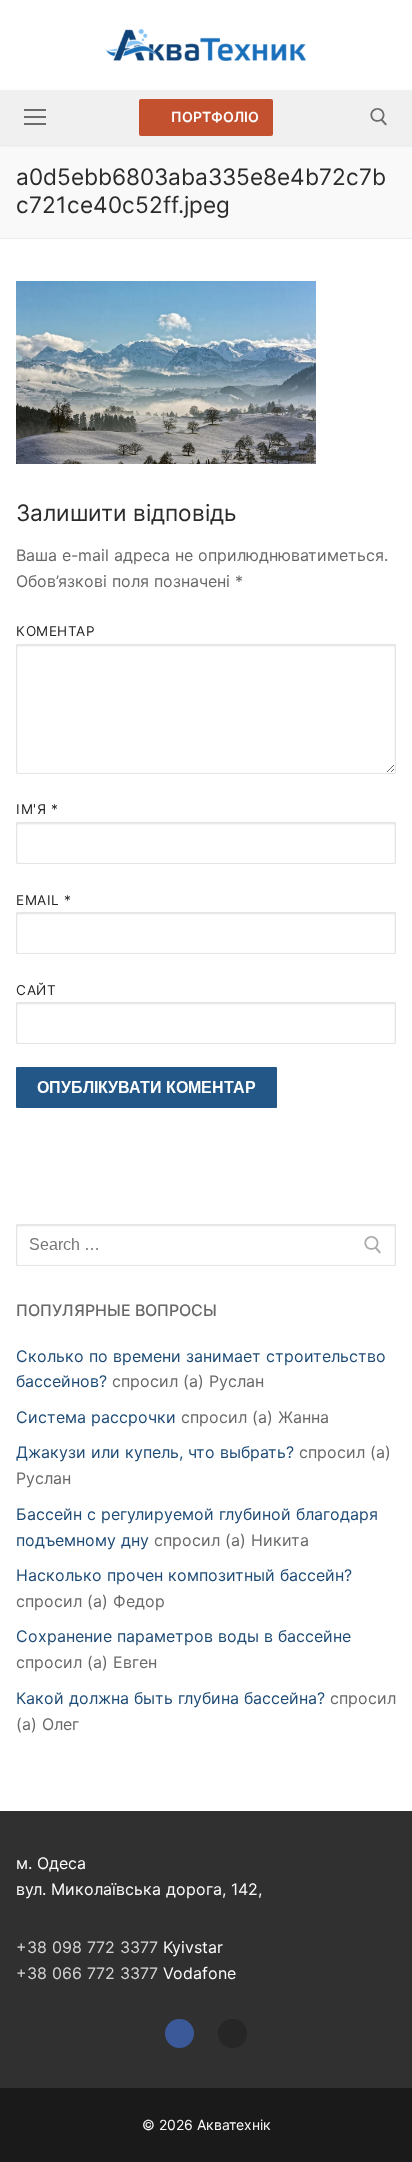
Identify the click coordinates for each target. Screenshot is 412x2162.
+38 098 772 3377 (87, 1947)
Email (44, 900)
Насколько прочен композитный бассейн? (184, 1575)
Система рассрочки (96, 1417)
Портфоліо (213, 116)
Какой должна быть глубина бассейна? (170, 1698)
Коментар (55, 631)
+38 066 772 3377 (87, 1973)
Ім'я (37, 809)
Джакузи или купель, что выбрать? (155, 1452)
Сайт (36, 990)
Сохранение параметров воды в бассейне (183, 1636)
